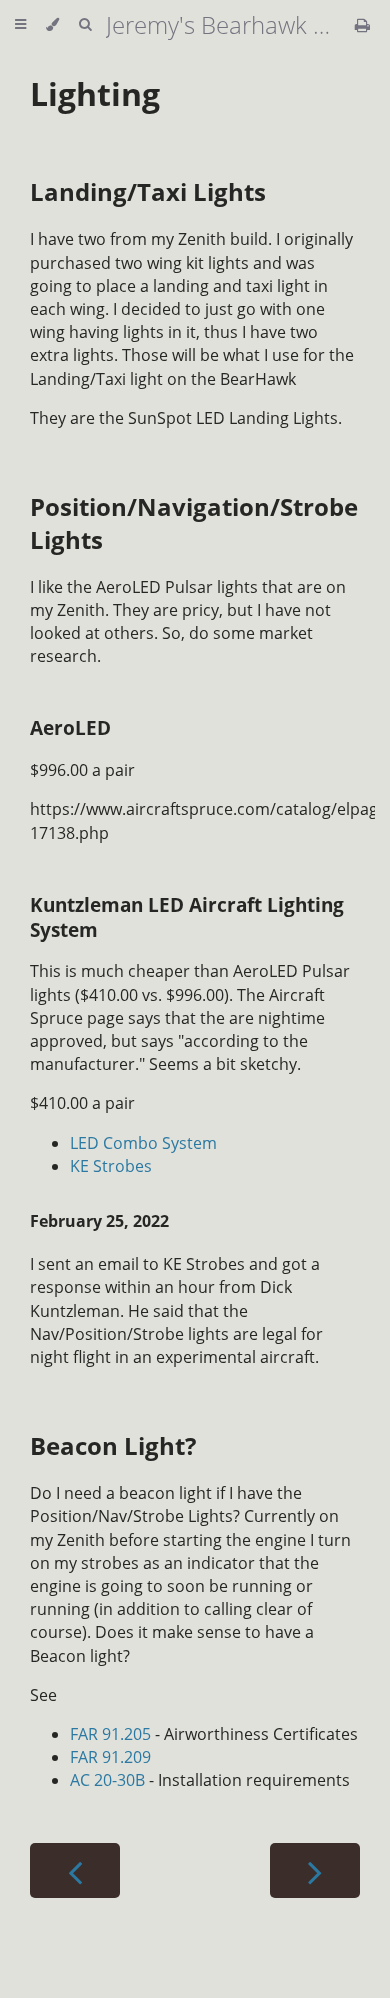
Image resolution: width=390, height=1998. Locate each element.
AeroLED (70, 727)
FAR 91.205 (110, 1734)
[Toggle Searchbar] (85, 25)
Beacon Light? (113, 1445)
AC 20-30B (107, 1780)
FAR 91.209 (110, 1757)
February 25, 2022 (99, 1221)
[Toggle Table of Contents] (20, 25)
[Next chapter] (315, 1870)
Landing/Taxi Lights (148, 191)
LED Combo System (143, 1143)
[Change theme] (52, 25)
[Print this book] (362, 25)
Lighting (95, 93)
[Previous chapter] (75, 1870)
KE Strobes (111, 1166)
